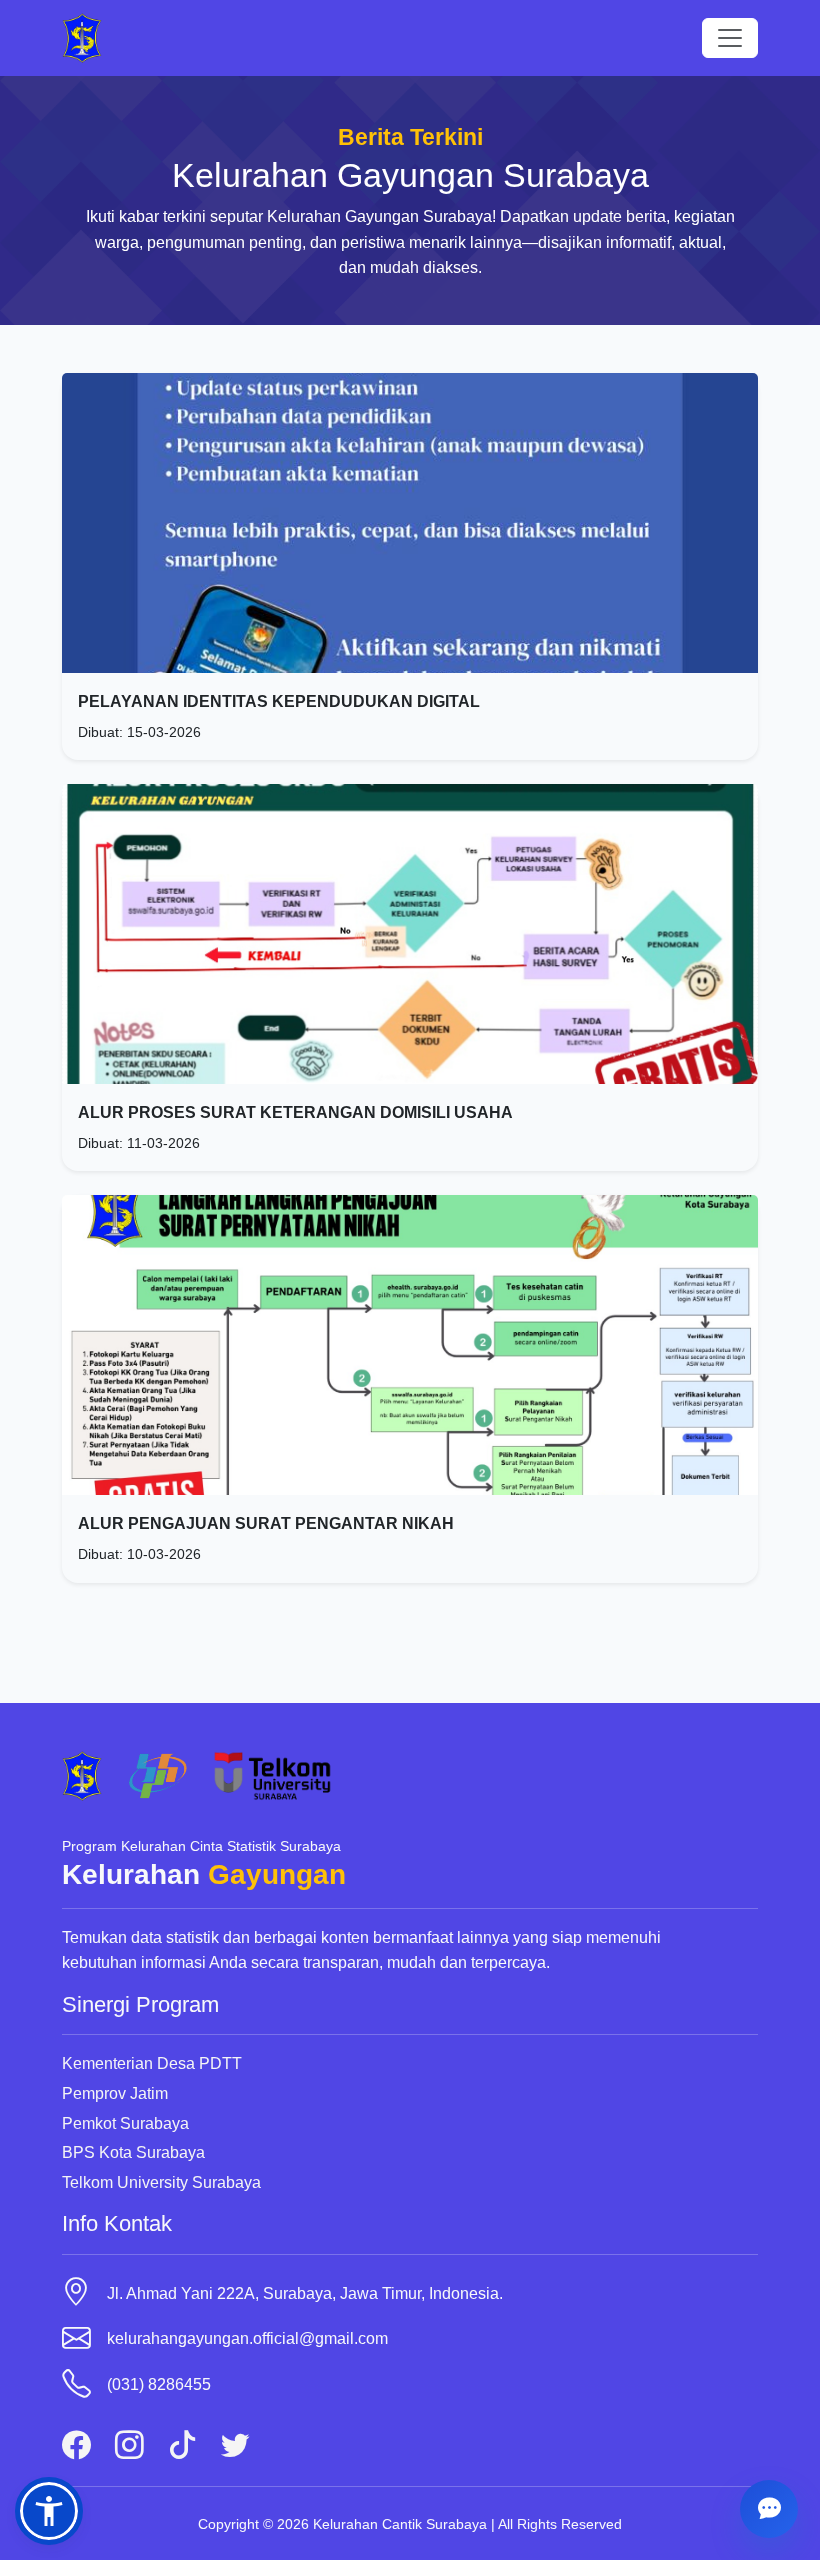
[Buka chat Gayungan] (769, 2509)
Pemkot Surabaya (125, 2123)
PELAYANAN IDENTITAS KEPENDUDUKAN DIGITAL (279, 701)
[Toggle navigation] (730, 38)
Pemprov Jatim (115, 2093)
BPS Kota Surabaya (133, 2152)
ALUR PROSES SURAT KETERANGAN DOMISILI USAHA (295, 1112)
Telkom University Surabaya (161, 2182)
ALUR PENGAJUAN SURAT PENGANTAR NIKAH (266, 1523)
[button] (49, 2511)
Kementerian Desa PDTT (152, 2063)
